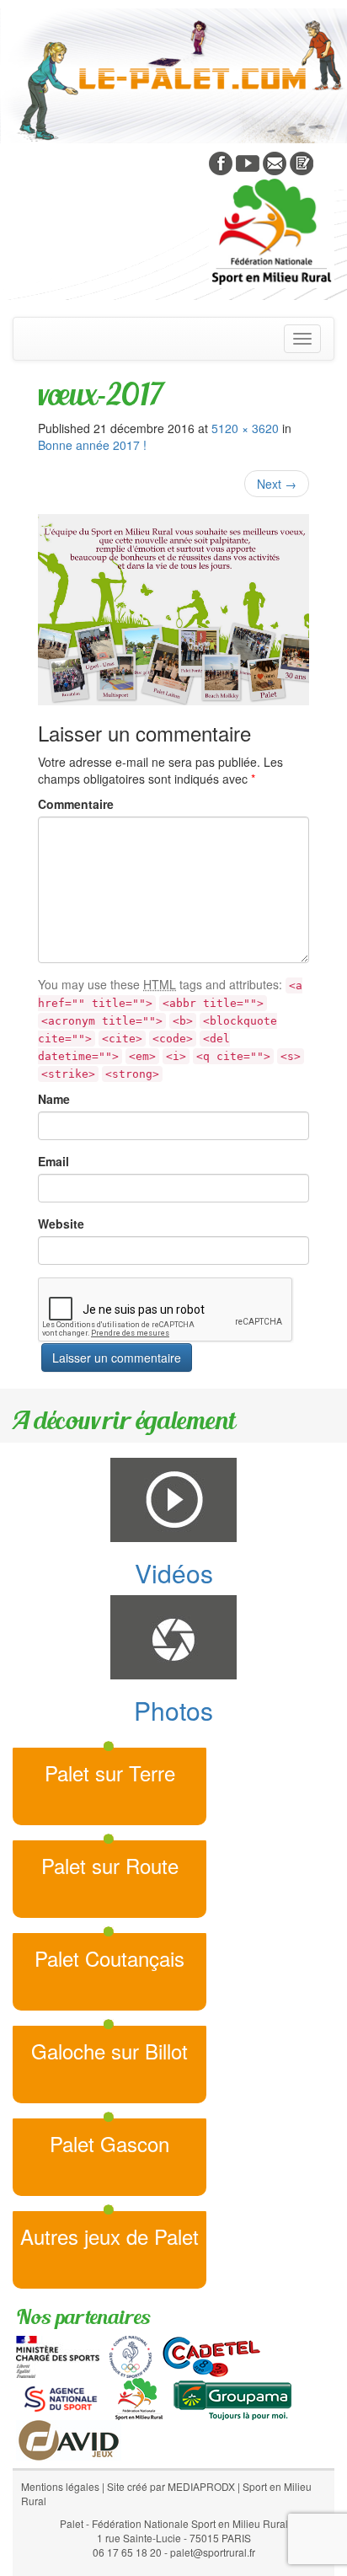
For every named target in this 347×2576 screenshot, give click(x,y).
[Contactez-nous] (275, 162)
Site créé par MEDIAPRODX (171, 2486)
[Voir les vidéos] (248, 162)
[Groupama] (232, 2397)
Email (53, 1161)
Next (277, 484)
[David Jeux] (69, 2439)
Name (54, 1099)
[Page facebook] (221, 162)
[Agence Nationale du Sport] (61, 2397)
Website (61, 1224)
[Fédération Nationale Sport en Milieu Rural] (139, 2397)
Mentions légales (60, 2486)
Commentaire (76, 804)
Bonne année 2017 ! (92, 445)
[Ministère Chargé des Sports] (58, 2355)
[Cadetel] (211, 2355)
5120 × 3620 (245, 428)
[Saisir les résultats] (302, 162)
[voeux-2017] (173, 610)
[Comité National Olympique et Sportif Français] (131, 2355)
